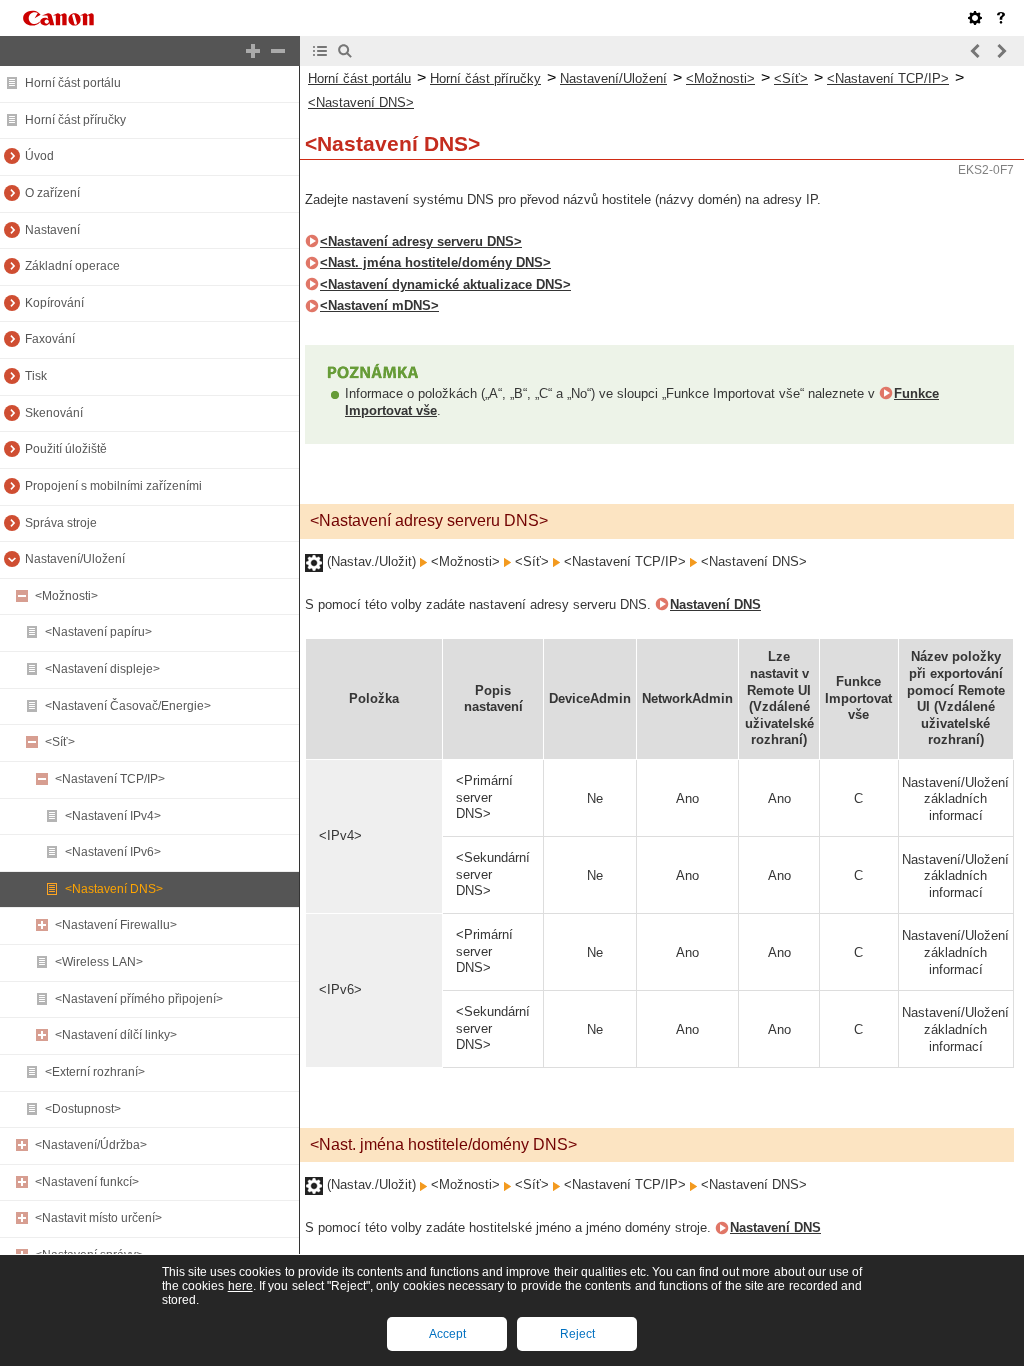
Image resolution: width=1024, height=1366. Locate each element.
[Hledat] (345, 51)
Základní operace (72, 266)
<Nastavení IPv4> (113, 816)
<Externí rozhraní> (95, 1072)
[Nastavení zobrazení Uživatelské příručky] (975, 18)
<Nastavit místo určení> (98, 1218)
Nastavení (52, 230)
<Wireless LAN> (99, 962)
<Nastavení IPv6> (113, 852)
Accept (447, 1334)
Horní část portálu (73, 83)
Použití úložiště (66, 449)
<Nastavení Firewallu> (116, 925)
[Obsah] (320, 51)
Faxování (50, 339)
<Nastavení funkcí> (87, 1182)
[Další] (1001, 51)
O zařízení (52, 193)
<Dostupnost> (83, 1109)
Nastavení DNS (715, 604)
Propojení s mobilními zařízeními (113, 486)
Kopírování (54, 303)
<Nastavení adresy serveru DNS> (421, 241)
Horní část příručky (75, 120)
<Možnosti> (66, 596)
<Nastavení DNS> (114, 889)
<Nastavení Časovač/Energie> (128, 706)
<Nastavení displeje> (102, 669)
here (240, 1286)
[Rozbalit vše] (253, 51)
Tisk (36, 376)
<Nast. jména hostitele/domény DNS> (435, 262)
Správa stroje (61, 523)
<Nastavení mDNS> (379, 305)
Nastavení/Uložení (75, 559)
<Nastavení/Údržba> (91, 1145)
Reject (577, 1334)
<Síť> (60, 742)
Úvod (39, 156)
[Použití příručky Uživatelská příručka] (1001, 18)
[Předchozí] (976, 51)
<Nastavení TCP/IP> (110, 779)
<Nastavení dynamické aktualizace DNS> (445, 284)
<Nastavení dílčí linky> (116, 1035)
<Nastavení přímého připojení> (139, 999)
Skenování (54, 413)
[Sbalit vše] (278, 51)
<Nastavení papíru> (98, 632)
